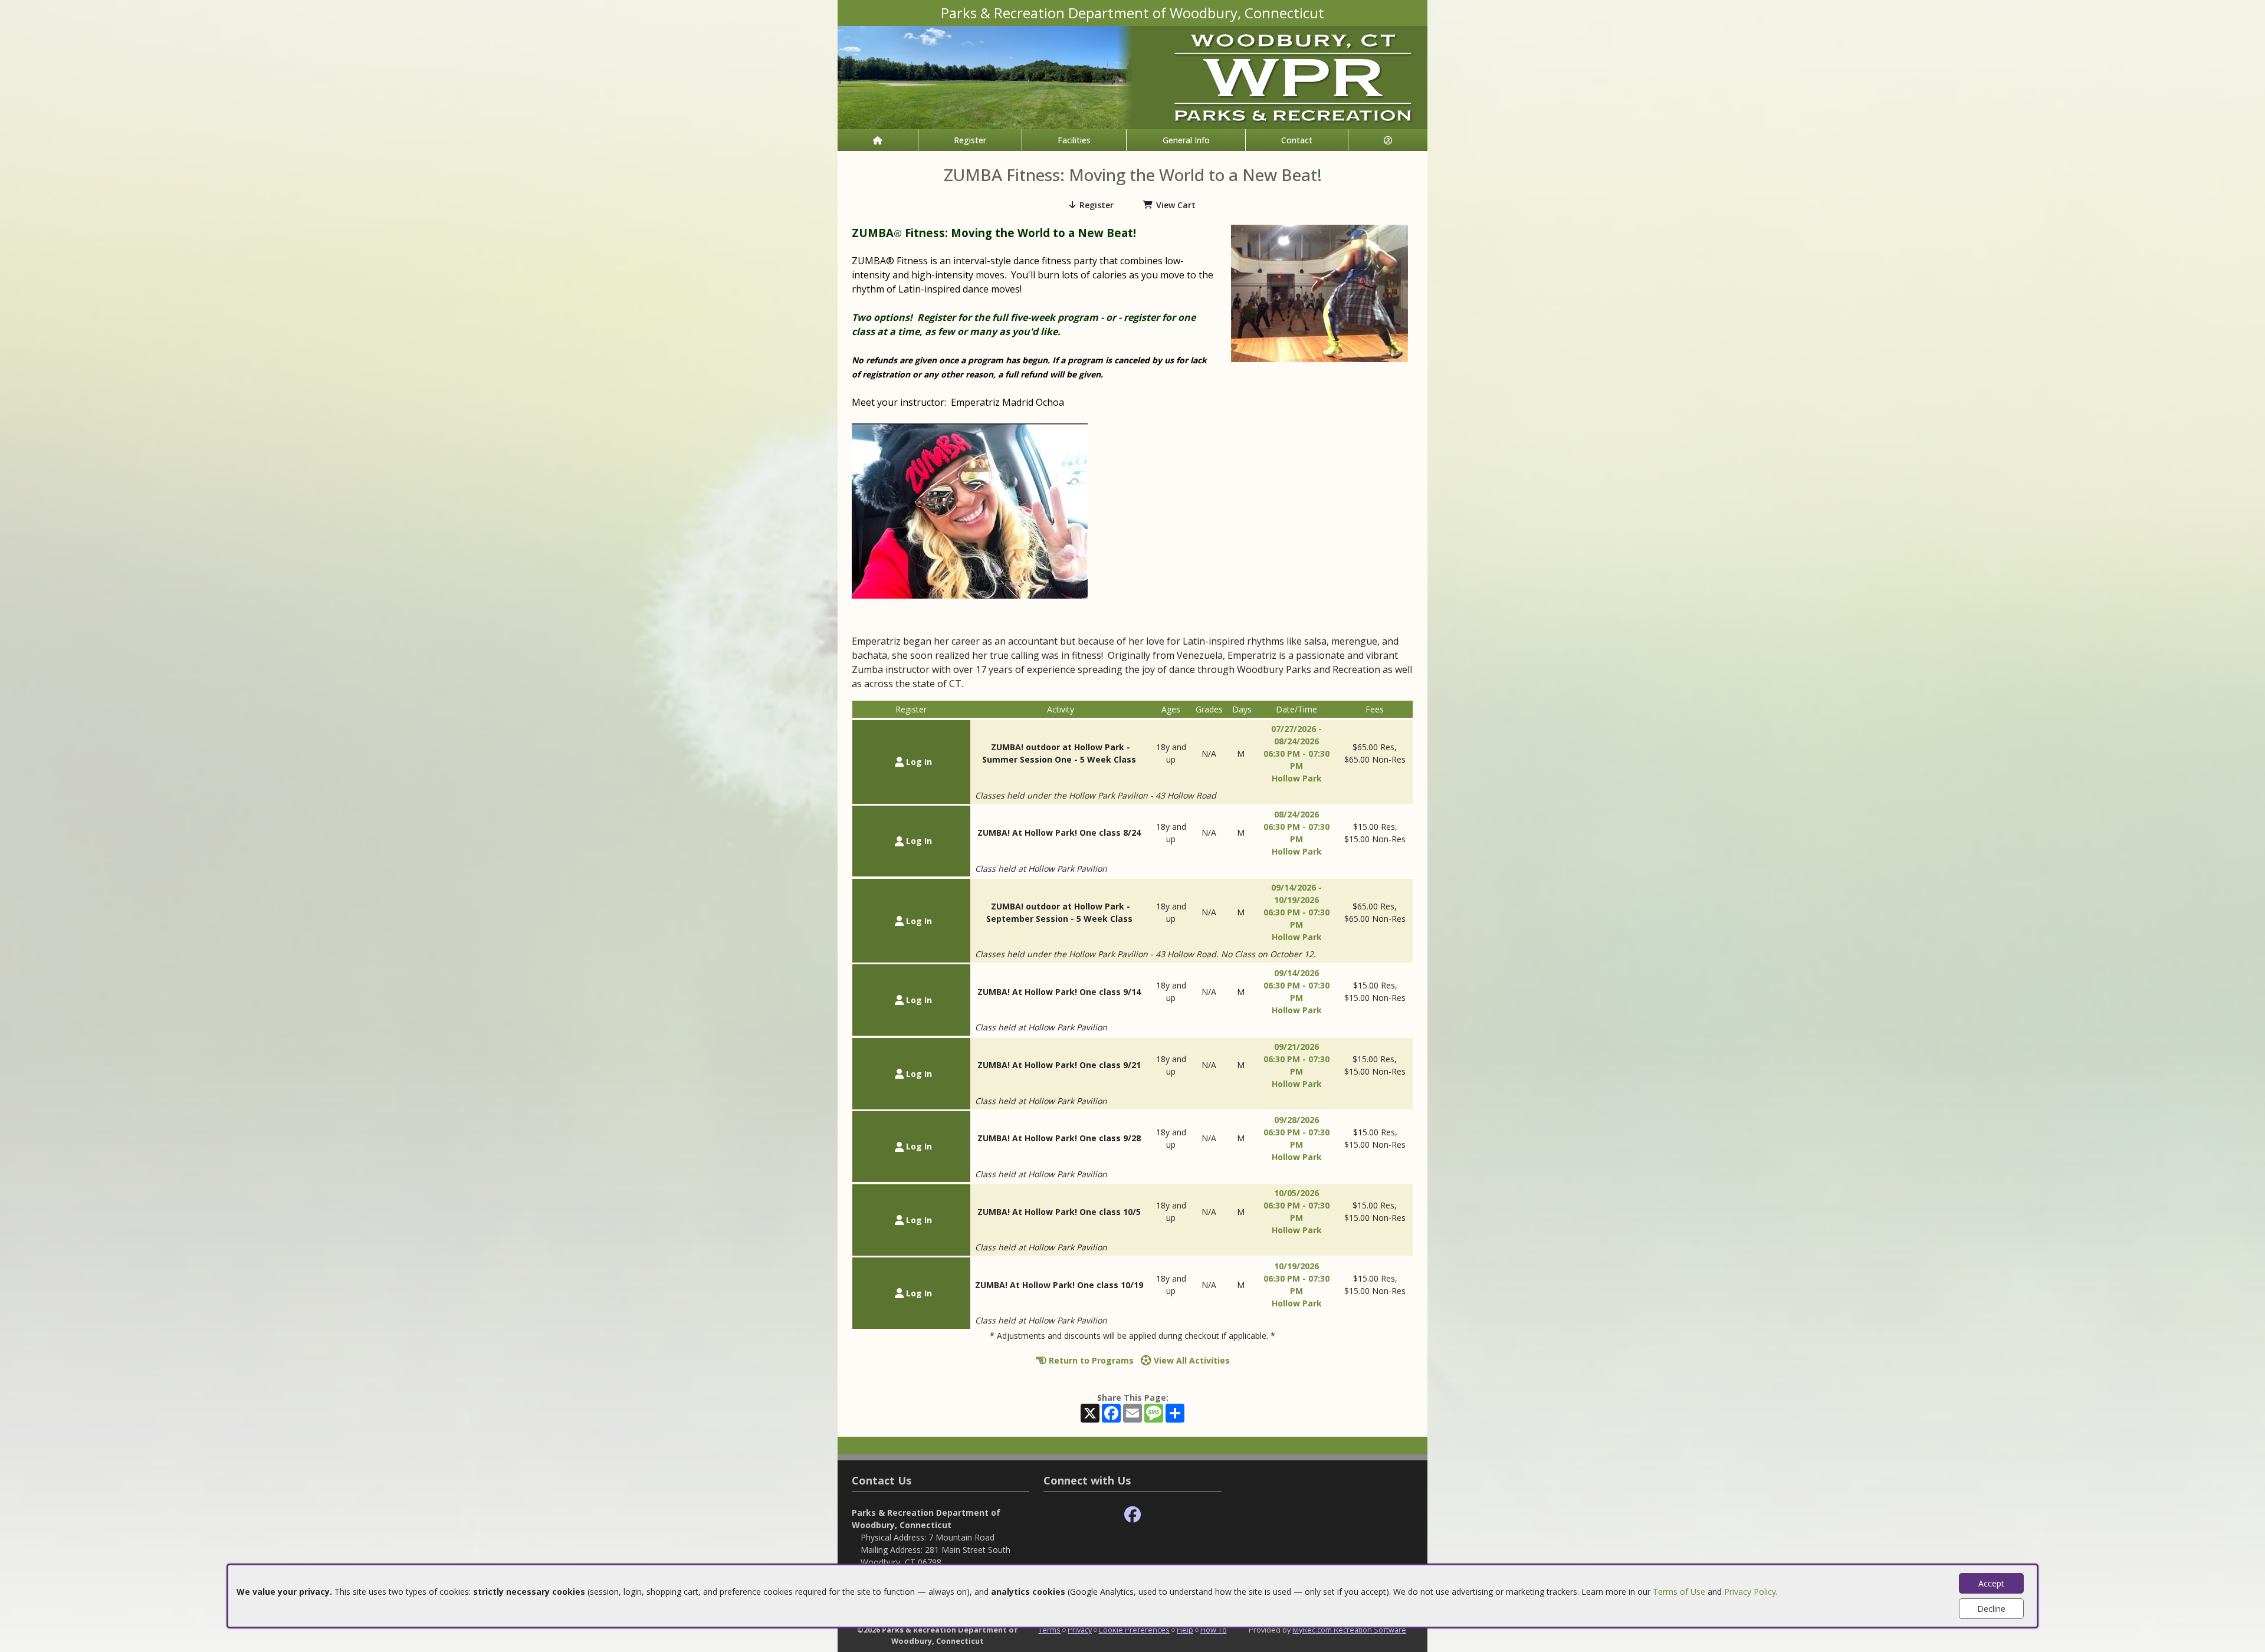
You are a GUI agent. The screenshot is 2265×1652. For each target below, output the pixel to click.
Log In (918, 762)
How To (1214, 1630)
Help (1185, 1630)
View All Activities (1191, 1360)
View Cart (1176, 205)
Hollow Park (1297, 778)
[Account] (1388, 140)
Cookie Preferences (1134, 1630)
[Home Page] (878, 140)
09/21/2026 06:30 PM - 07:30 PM (1296, 1059)
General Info (1186, 140)
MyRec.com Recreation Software (1349, 1630)
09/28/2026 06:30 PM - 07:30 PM (1296, 1132)
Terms (1049, 1630)
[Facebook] (1132, 1515)
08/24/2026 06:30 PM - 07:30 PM (1296, 827)
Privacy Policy (1750, 1592)
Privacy (1080, 1630)
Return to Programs (1090, 1360)
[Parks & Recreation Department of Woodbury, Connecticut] (1132, 76)
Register (970, 140)
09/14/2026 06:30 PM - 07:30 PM (1296, 985)
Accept (1991, 1583)
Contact (1297, 140)
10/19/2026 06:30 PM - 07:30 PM (1296, 1278)
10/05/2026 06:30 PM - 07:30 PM (1296, 1205)
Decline (1991, 1609)
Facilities (1074, 140)
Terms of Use (1679, 1592)
